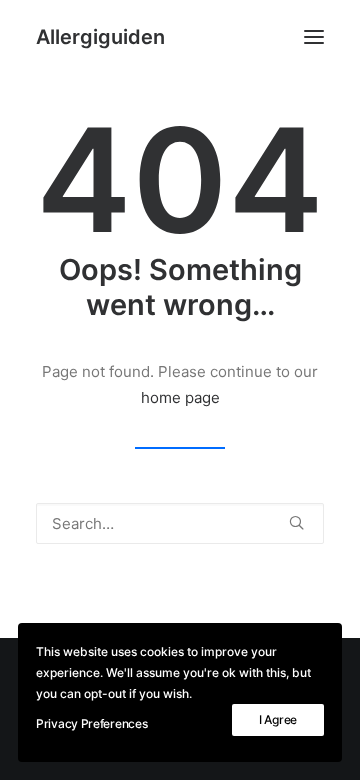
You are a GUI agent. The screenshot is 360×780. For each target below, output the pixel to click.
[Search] (180, 523)
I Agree (278, 719)
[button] (314, 37)
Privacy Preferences (91, 723)
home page (180, 397)
